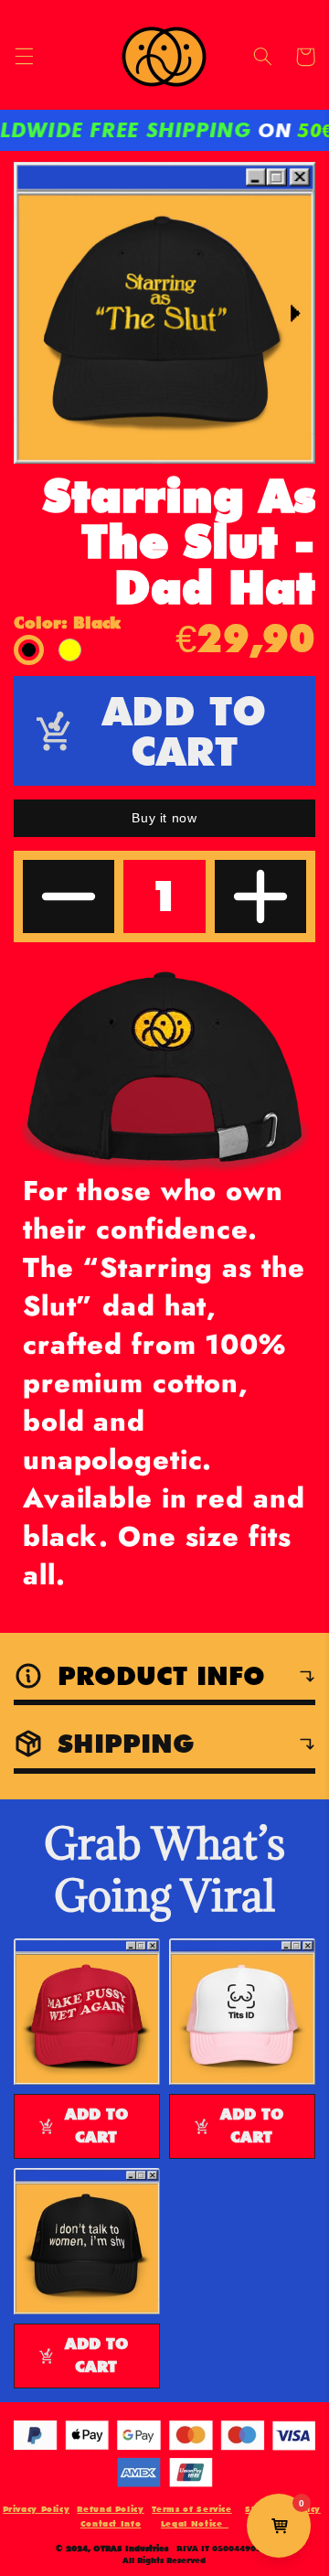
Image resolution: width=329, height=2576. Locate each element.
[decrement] (69, 896)
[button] (24, 57)
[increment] (260, 896)
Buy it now (164, 818)
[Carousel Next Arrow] (290, 313)
